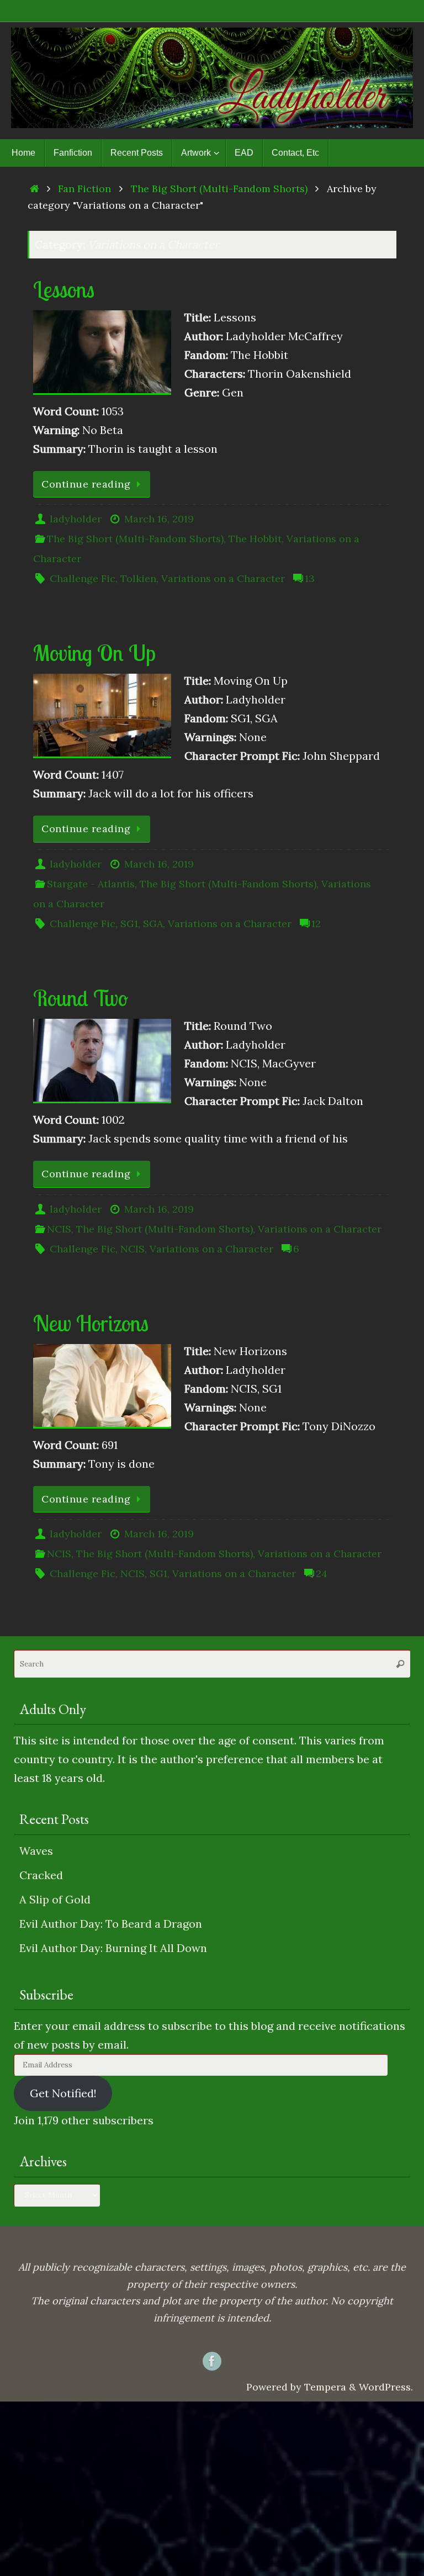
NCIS (59, 1229)
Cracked (41, 1875)
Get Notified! (63, 2093)
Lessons (64, 289)
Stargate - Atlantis (91, 884)
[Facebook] (212, 2361)
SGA (153, 924)
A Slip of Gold (55, 1899)
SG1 (129, 924)
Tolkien (138, 578)
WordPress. (386, 2387)
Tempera (325, 2387)
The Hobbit (255, 539)
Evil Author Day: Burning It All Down (113, 1948)
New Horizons (91, 1323)
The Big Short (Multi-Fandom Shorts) (219, 189)
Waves (36, 1851)
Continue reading (86, 484)
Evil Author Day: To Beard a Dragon (111, 1924)
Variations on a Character (223, 578)
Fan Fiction (84, 189)
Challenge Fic (83, 578)
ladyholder (76, 519)
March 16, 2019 (159, 519)
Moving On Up (94, 653)
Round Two (81, 998)
